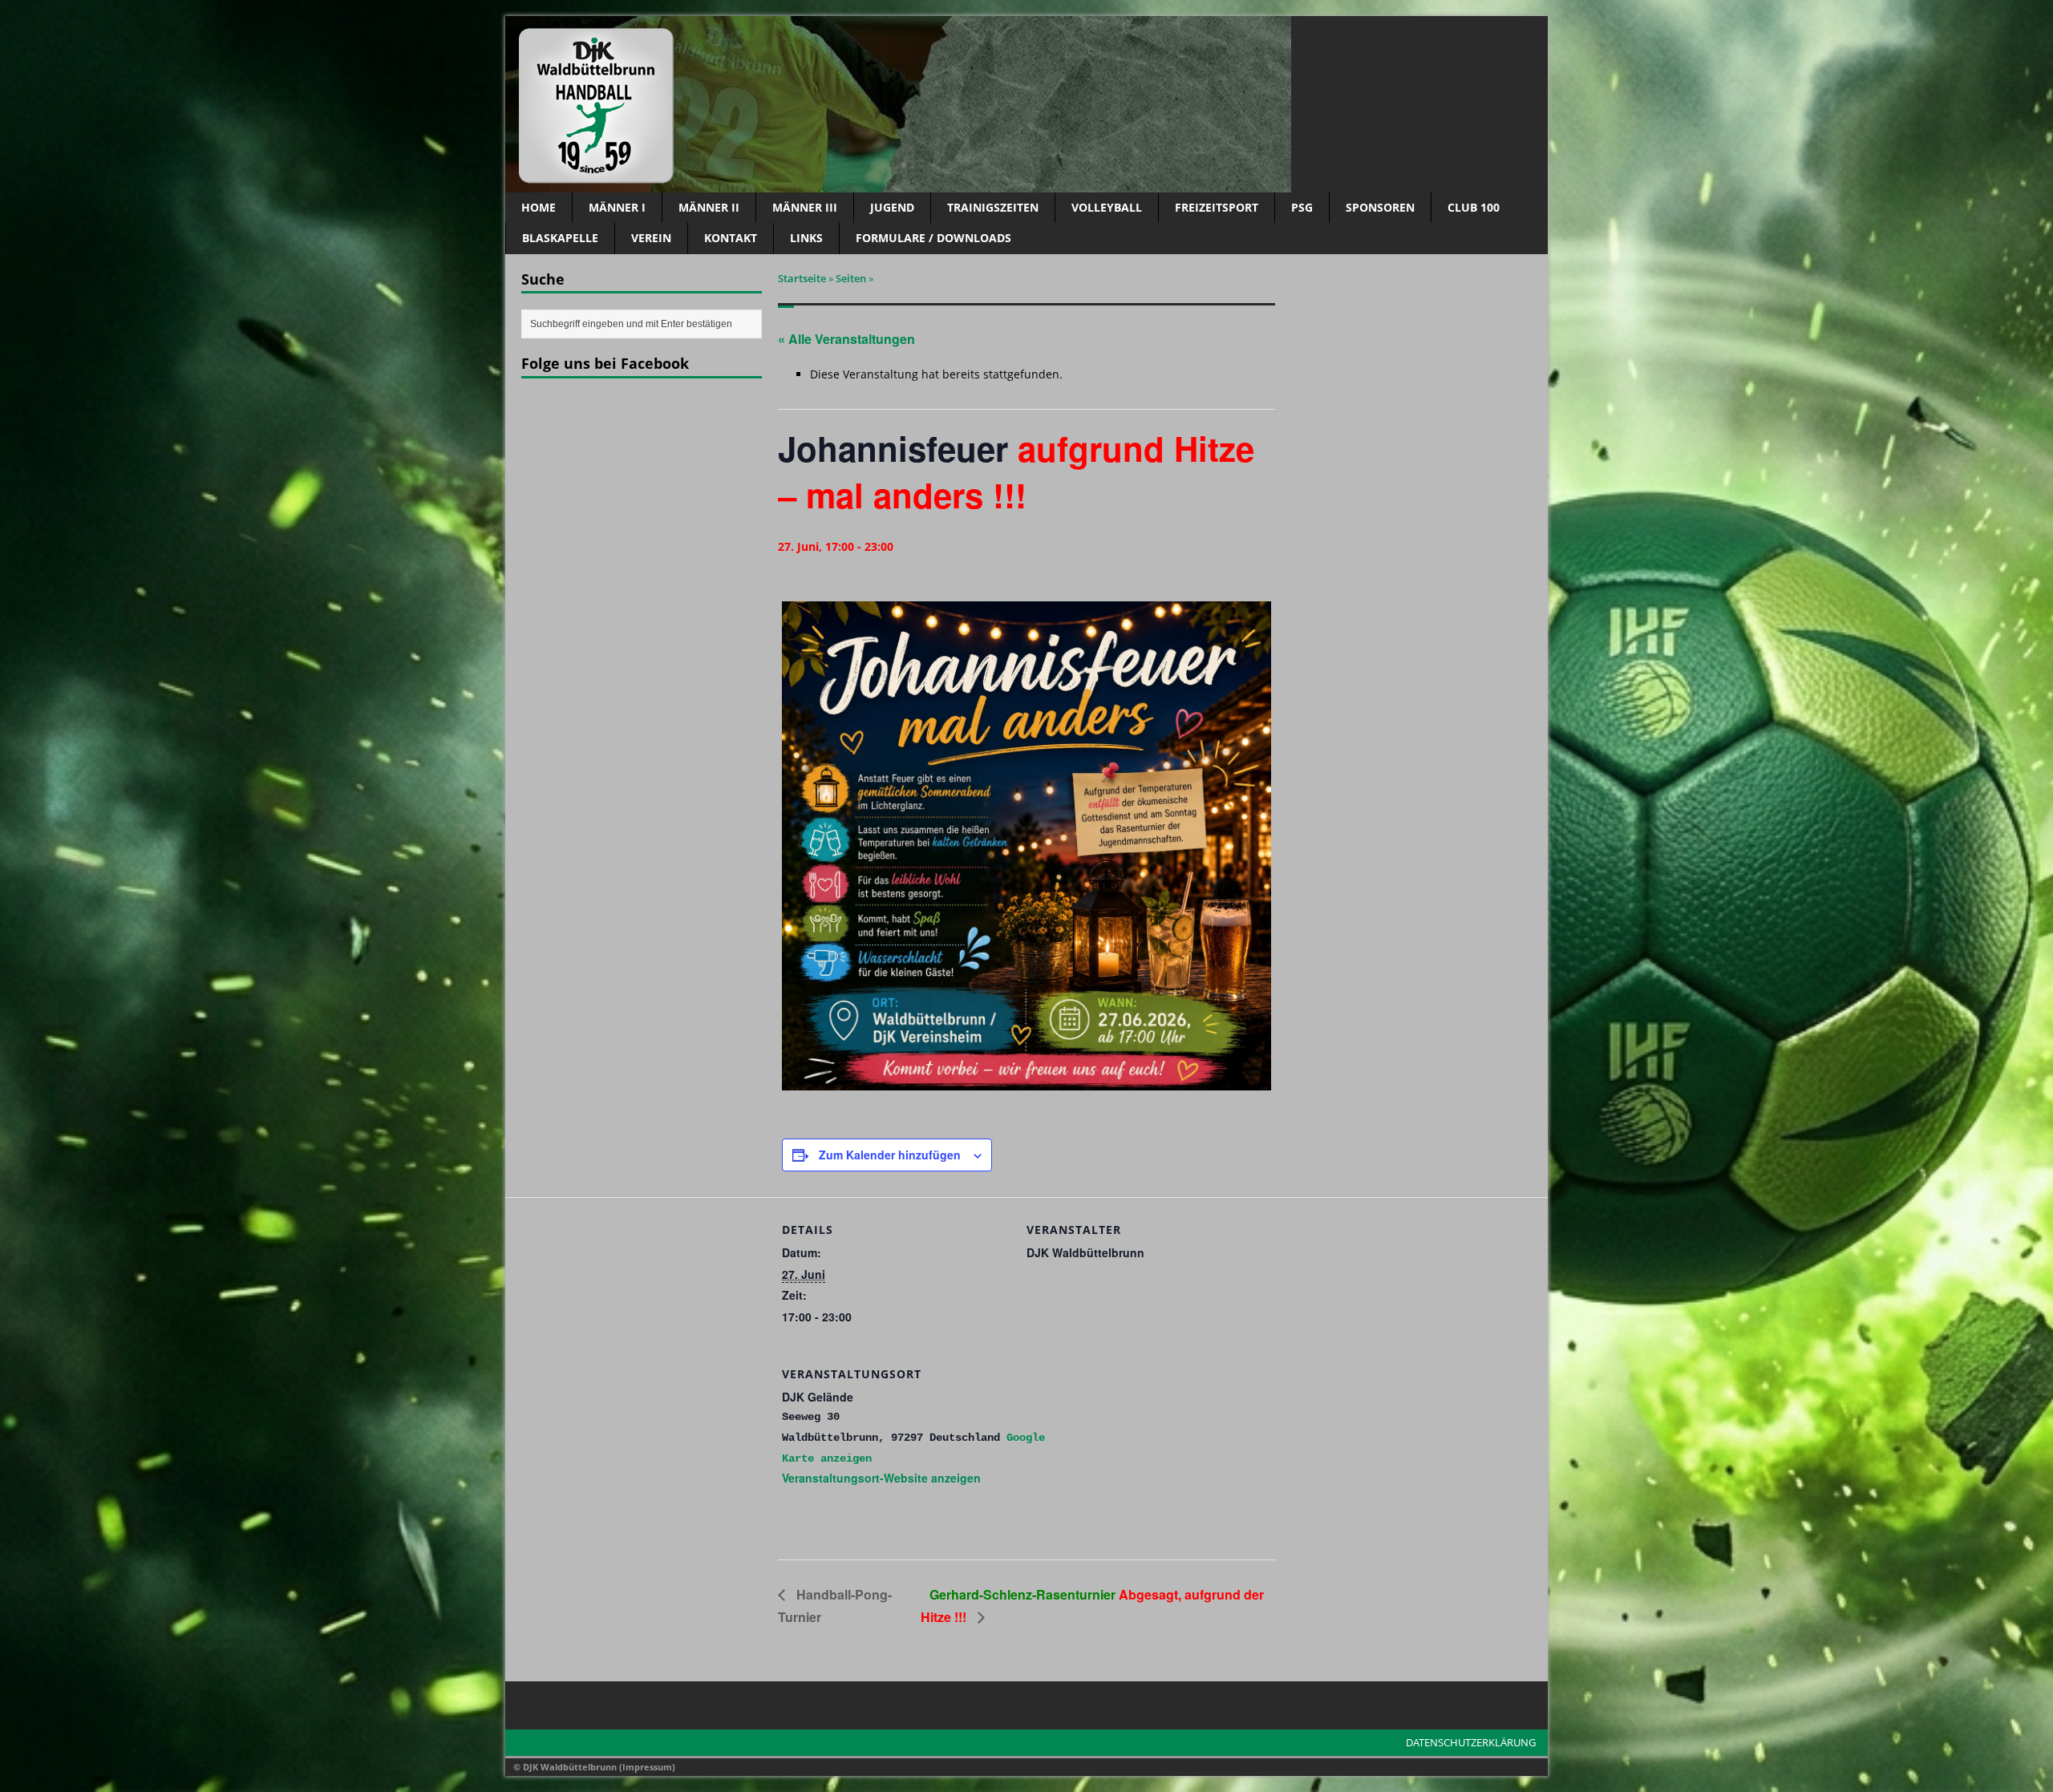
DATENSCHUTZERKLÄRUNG (1471, 1742)
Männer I (617, 207)
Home (539, 207)
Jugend (892, 207)
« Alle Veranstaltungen (846, 339)
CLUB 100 (1474, 207)
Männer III (805, 207)
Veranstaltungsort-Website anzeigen (881, 1478)
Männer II (709, 207)
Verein (651, 238)
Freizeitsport (1217, 207)
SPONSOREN (1380, 207)
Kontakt (731, 238)
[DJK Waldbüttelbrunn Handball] (1026, 104)
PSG (1302, 207)
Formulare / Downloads (933, 238)
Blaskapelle (560, 238)
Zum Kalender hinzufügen (890, 1155)
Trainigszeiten (993, 207)
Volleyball (1107, 207)
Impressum (647, 1767)
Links (806, 238)
